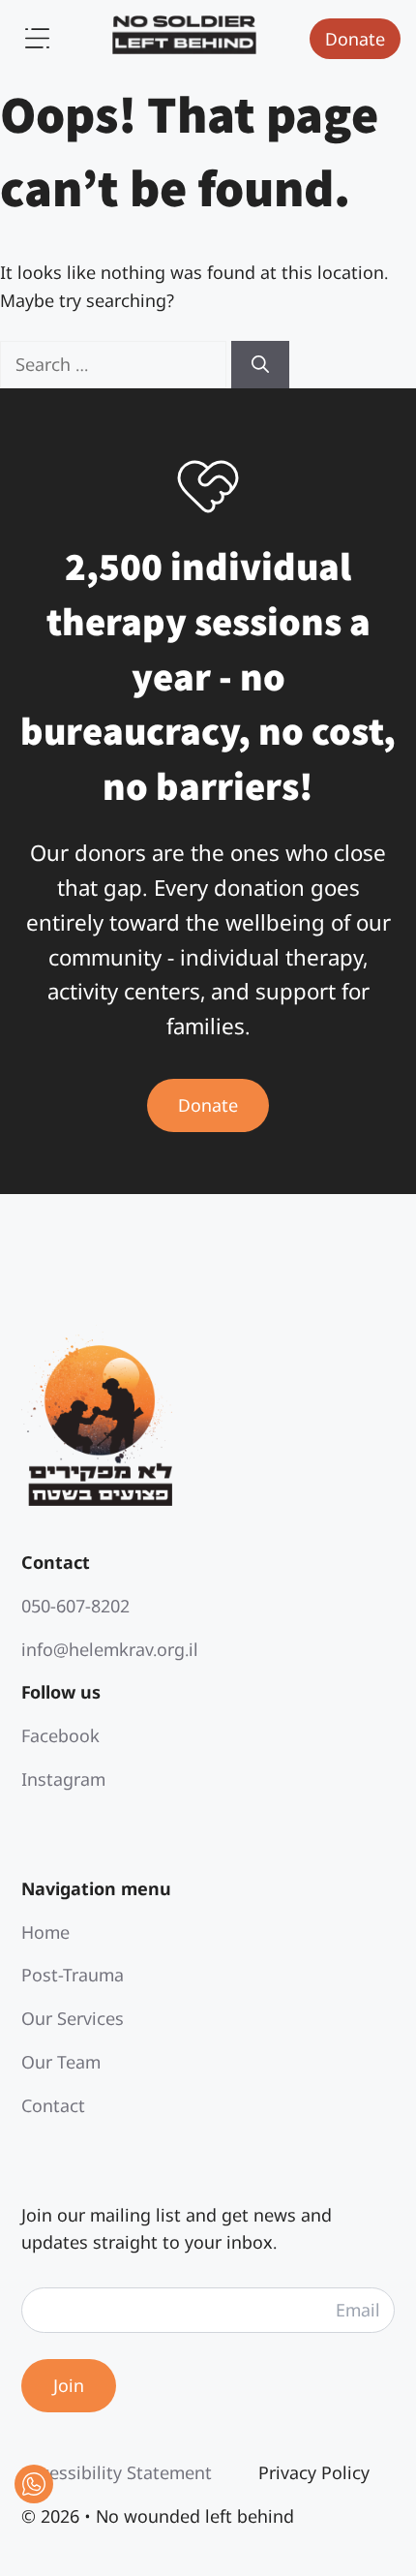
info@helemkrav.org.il (110, 1649)
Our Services (73, 2018)
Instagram (63, 1779)
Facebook (60, 1735)
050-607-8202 (75, 1606)
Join (69, 2385)
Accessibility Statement (117, 2472)
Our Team (61, 2062)
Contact (53, 2105)
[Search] (260, 365)
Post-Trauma (73, 1975)
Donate (355, 39)
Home (45, 1932)
